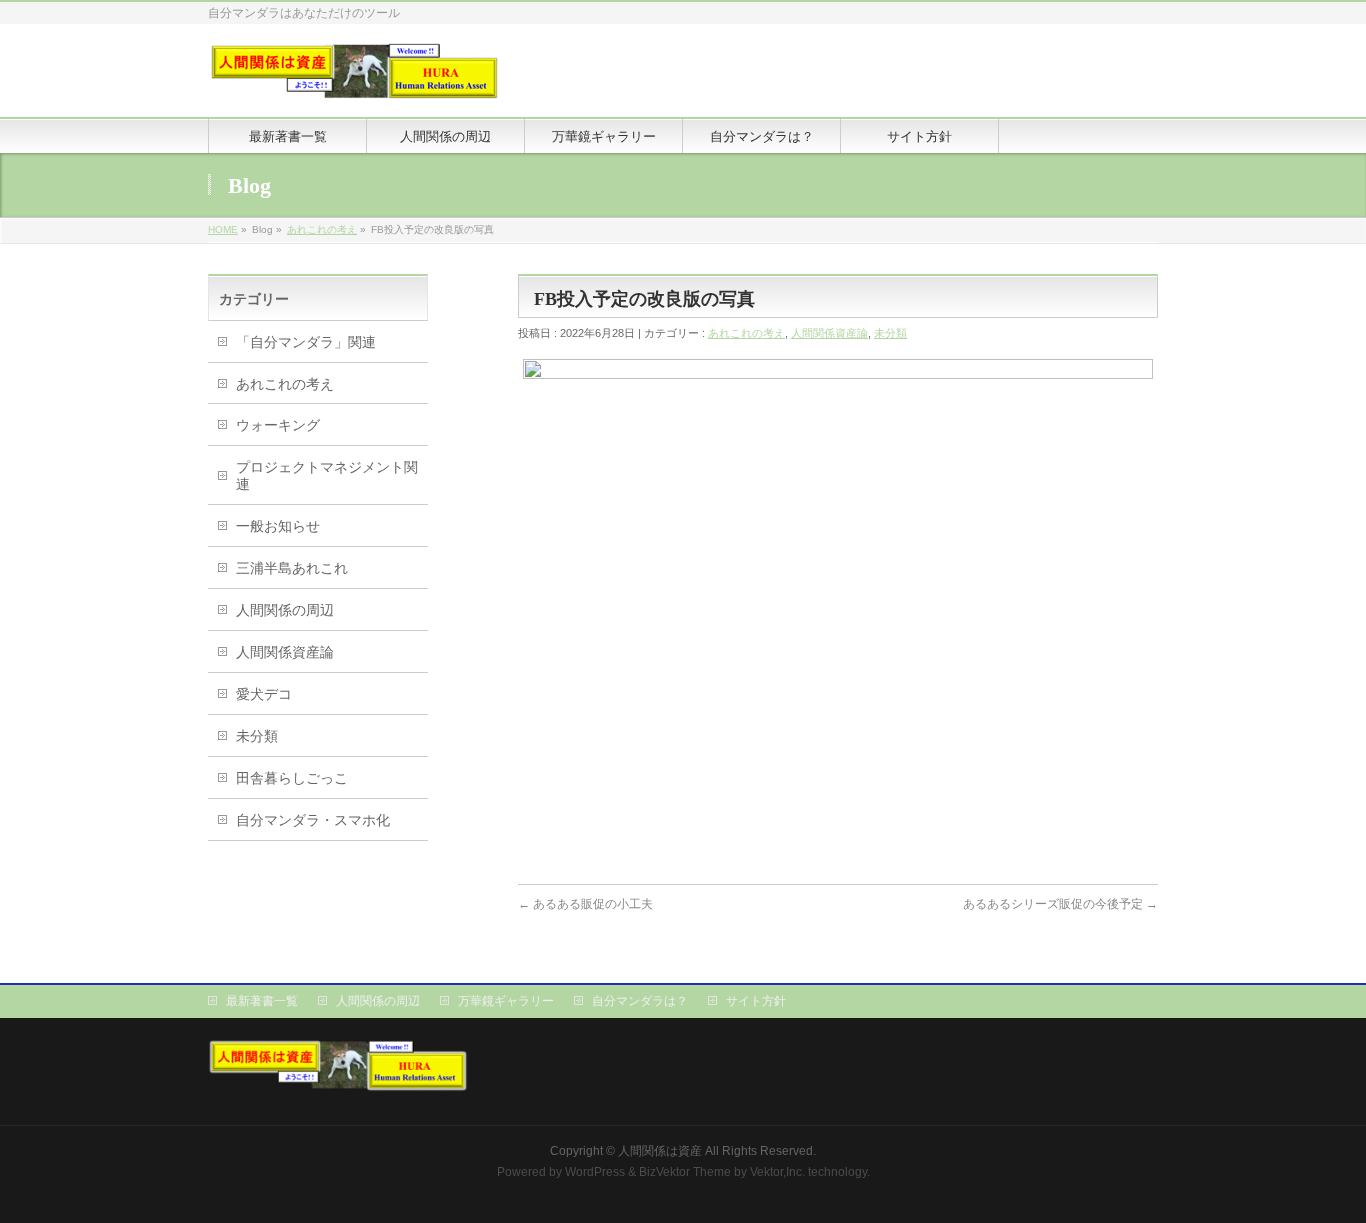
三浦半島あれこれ (292, 568)
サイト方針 (756, 1001)
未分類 (890, 333)
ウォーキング (278, 425)
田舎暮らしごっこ (292, 778)
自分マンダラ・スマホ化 (313, 820)
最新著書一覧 (262, 1001)
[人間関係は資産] (354, 79)
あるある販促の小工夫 (585, 904)
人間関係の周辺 (285, 610)
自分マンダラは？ (640, 1001)
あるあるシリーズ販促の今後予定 (1060, 904)
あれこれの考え (322, 229)
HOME (223, 229)
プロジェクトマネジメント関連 (327, 475)
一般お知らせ (278, 526)
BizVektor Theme (685, 1172)
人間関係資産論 (829, 333)
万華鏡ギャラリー (506, 1001)
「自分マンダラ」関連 (306, 342)
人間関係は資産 (660, 1151)
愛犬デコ (264, 694)
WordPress (595, 1172)
